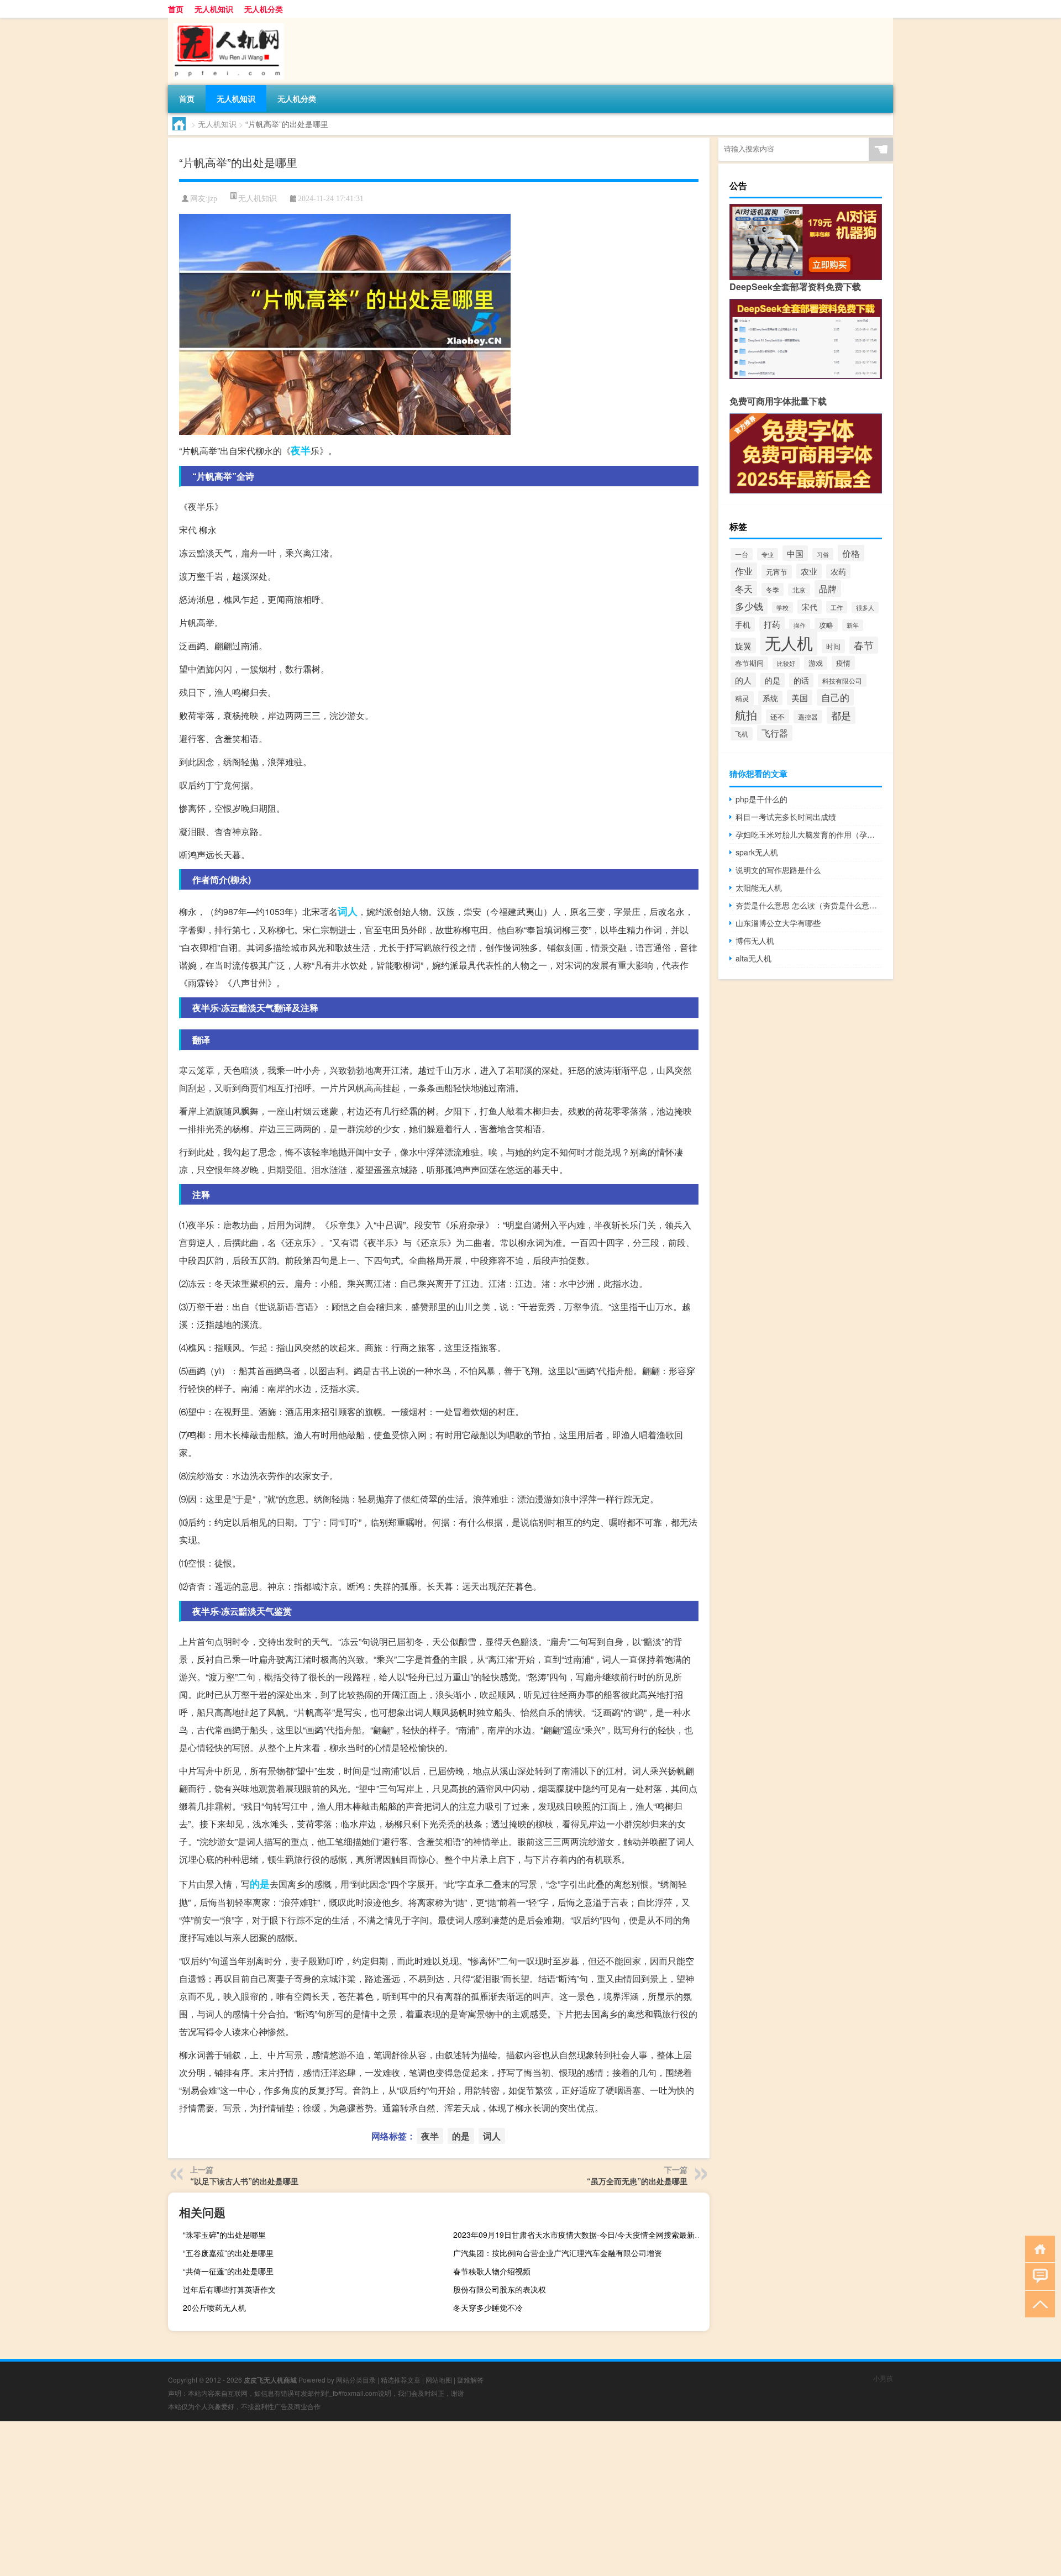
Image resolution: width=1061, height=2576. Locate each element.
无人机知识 (214, 9)
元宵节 (777, 572)
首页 (176, 9)
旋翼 (743, 645)
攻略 (826, 625)
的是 (260, 1884)
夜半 (301, 450)
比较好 (786, 663)
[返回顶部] (1038, 2303)
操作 (800, 625)
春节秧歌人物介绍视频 (492, 2271)
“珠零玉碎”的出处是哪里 (224, 2235)
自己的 (835, 697)
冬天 (744, 588)
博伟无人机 (755, 940)
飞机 (742, 734)
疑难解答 (470, 2380)
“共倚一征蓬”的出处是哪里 (228, 2271)
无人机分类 (264, 9)
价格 (851, 553)
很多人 (865, 608)
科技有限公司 (842, 680)
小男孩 (883, 2378)
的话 (801, 680)
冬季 (773, 590)
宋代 (810, 607)
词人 (348, 911)
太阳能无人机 (759, 887)
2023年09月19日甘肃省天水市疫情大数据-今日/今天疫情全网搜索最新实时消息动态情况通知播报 (580, 2235)
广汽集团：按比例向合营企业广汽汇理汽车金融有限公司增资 (558, 2253)
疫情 (843, 663)
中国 (795, 553)
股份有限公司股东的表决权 (500, 2289)
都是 (841, 715)
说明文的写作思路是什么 (778, 870)
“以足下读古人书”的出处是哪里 (244, 2181)
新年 (853, 625)
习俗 (823, 554)
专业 (768, 554)
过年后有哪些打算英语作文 (229, 2289)
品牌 (828, 588)
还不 (778, 716)
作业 (744, 571)
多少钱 (749, 606)
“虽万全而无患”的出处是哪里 (637, 2181)
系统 (770, 698)
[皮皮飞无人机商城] (226, 22)
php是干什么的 (761, 799)
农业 (809, 571)
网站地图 (439, 2380)
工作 (837, 607)
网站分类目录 (356, 2380)
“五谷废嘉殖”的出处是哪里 (228, 2253)
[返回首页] (1038, 2248)
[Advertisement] (332, 2499)
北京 (799, 590)
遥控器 (808, 717)
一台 (742, 554)
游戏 (816, 663)
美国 (800, 697)
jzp (212, 199)
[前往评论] (1038, 2276)
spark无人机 (757, 852)
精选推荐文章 (401, 2380)
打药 (772, 624)
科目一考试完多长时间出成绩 (786, 817)
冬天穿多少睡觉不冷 (488, 2307)
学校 (782, 608)
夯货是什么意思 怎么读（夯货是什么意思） (809, 905)
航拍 (746, 715)
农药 (838, 571)
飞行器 (775, 733)
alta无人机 (753, 958)
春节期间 (749, 663)
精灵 (742, 698)
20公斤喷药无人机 (214, 2307)
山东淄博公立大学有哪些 (778, 923)
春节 (864, 645)
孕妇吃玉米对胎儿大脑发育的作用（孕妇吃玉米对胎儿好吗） (809, 834)
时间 (833, 646)
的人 (743, 680)
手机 (743, 624)
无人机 (789, 642)
